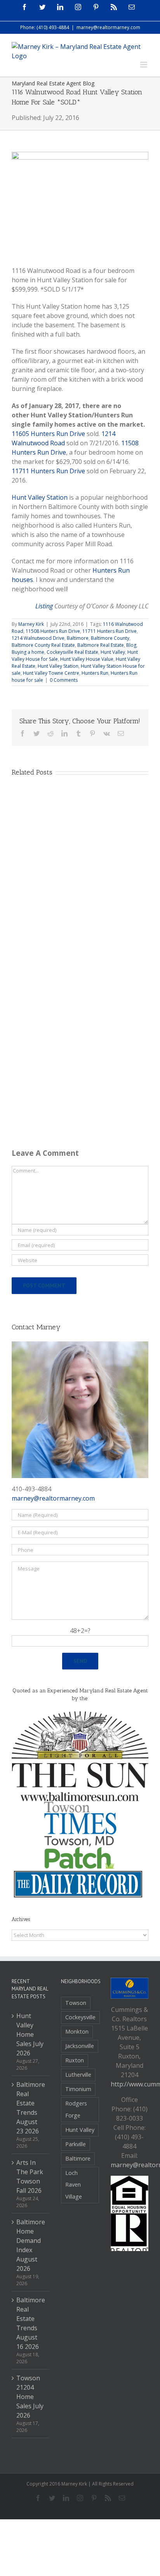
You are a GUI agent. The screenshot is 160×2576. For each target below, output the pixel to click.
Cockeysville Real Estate (72, 652)
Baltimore (78, 638)
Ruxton (75, 2060)
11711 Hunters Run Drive (48, 471)
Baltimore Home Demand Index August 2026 (31, 2245)
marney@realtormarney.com (108, 27)
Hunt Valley (113, 652)
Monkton (77, 2031)
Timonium (78, 2089)
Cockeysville (80, 2017)
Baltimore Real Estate (101, 645)
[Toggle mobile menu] (144, 65)
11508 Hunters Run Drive (53, 631)
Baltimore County (110, 638)
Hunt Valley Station (40, 497)
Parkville (76, 2144)
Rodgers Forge (76, 2109)
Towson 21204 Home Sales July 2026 (30, 2397)
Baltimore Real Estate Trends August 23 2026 (31, 2108)
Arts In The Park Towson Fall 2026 (30, 2176)
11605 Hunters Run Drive (48, 434)
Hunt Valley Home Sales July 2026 (30, 2034)
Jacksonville (80, 2046)
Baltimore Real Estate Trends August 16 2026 (31, 2323)
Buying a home (28, 652)
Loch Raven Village (74, 2185)
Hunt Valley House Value (87, 659)
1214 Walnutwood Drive (38, 638)
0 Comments (64, 680)
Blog (131, 645)
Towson (76, 2003)
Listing (44, 606)
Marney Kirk (31, 624)
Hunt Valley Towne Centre (51, 673)
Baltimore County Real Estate (43, 645)
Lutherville (78, 2075)
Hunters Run (95, 673)
